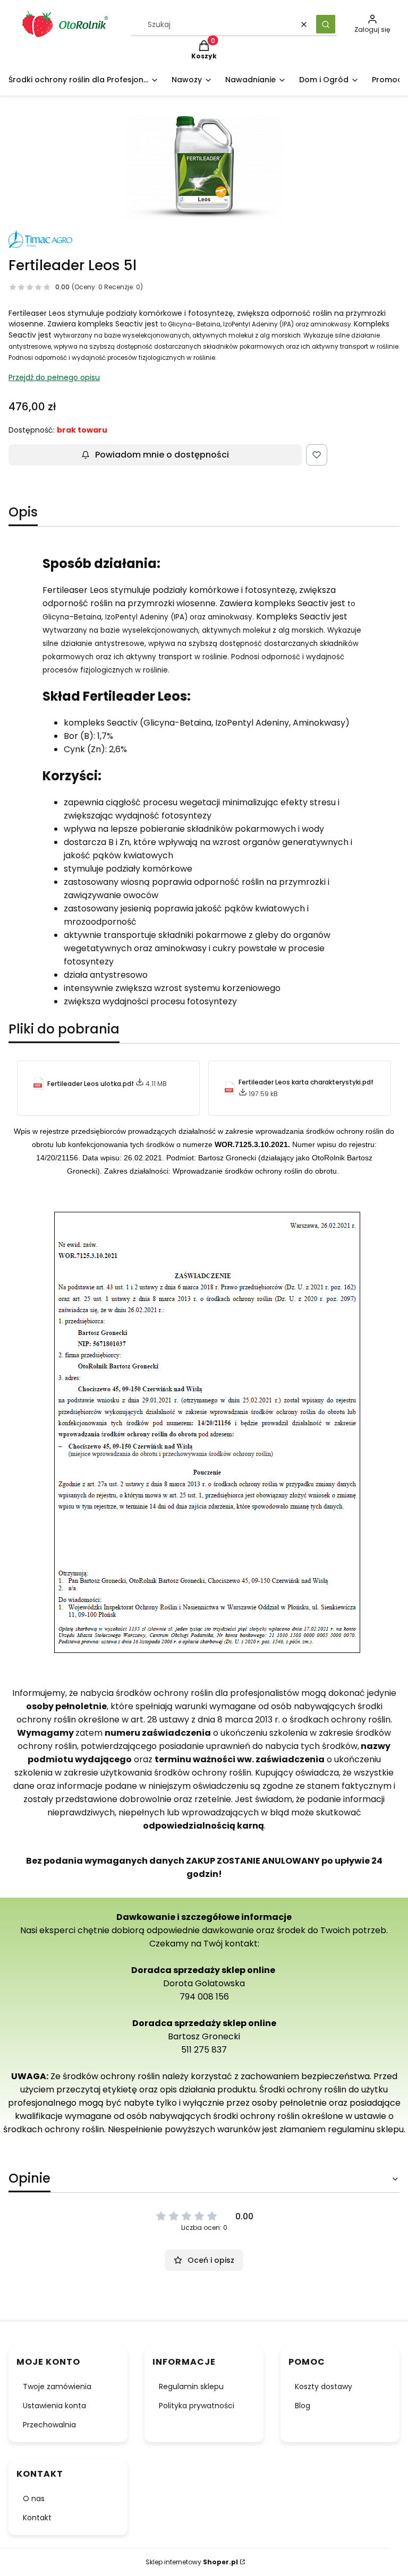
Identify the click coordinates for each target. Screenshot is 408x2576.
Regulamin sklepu (191, 2387)
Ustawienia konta (54, 2406)
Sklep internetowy (192, 2562)
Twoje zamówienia (57, 2387)
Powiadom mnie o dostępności (162, 455)
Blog (303, 2406)
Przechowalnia (49, 2425)
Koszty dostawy (324, 2387)
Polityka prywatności (197, 2406)
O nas (34, 2499)
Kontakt (37, 2518)
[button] (326, 24)
